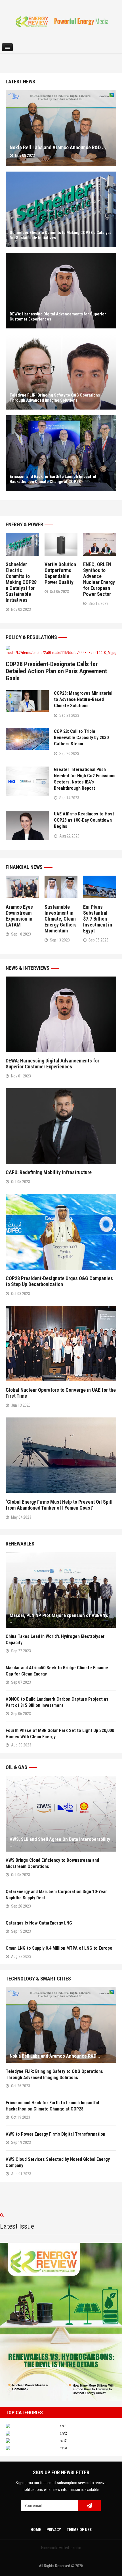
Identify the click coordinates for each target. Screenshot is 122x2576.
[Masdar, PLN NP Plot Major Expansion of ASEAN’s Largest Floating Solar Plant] (61, 1590)
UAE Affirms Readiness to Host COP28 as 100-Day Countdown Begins (84, 820)
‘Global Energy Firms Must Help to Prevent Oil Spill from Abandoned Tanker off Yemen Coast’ (59, 1505)
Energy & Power (24, 524)
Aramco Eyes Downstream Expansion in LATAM (19, 916)
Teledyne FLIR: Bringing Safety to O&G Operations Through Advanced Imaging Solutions (55, 398)
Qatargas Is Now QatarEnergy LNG (39, 1923)
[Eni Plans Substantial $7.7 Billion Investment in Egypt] (100, 887)
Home (36, 2530)
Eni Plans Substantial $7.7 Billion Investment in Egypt (98, 919)
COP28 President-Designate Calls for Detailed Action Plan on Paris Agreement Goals (56, 671)
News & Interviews (28, 968)
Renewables (20, 1544)
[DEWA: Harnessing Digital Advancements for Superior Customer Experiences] (61, 291)
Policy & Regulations (31, 637)
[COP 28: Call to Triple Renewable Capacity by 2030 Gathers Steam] (27, 739)
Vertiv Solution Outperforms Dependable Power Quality (60, 573)
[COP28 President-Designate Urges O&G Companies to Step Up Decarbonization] (61, 1232)
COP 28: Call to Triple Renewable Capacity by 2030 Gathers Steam (81, 738)
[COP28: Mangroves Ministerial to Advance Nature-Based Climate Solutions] (27, 701)
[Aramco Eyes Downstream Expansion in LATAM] (22, 887)
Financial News (24, 867)
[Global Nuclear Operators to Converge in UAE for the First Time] (61, 1344)
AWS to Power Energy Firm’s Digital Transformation (57, 2134)
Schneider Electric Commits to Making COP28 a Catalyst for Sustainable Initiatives (21, 582)
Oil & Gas (16, 1767)
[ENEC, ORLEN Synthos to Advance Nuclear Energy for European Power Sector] (100, 544)
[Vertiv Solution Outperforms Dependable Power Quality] (61, 544)
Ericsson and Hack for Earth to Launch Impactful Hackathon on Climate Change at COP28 (53, 479)
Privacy (54, 2530)
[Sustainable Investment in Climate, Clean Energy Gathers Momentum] (61, 887)
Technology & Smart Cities (38, 1979)
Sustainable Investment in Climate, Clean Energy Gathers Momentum (61, 919)
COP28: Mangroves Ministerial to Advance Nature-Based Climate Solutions (83, 699)
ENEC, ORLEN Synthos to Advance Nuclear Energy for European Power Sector (99, 579)
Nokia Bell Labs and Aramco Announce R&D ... (58, 147)
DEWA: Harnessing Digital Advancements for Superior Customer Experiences (52, 1064)
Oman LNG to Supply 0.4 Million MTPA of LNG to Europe (59, 1948)
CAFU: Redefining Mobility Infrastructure (49, 1172)
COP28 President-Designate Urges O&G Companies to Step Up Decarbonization (59, 1281)
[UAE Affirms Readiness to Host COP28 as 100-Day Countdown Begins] (27, 826)
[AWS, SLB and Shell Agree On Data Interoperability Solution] (61, 1814)
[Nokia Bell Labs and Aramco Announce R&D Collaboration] (61, 128)
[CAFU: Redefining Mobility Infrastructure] (61, 1126)
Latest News (20, 82)
